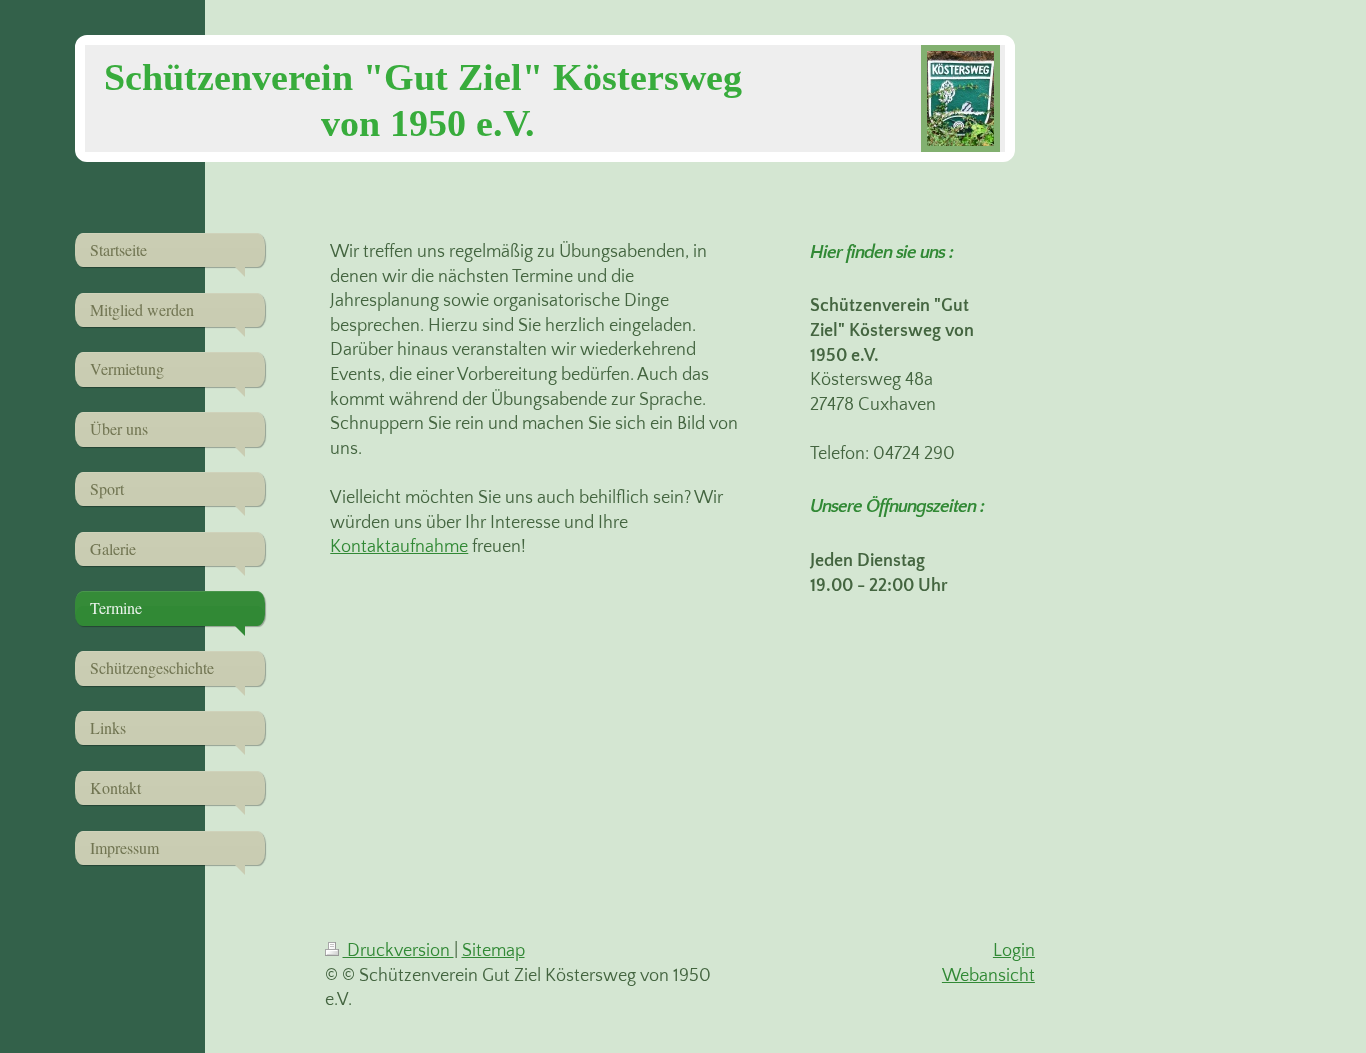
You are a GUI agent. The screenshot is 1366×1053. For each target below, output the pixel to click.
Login (1014, 951)
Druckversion (398, 951)
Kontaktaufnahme (399, 547)
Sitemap (493, 951)
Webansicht (988, 976)
